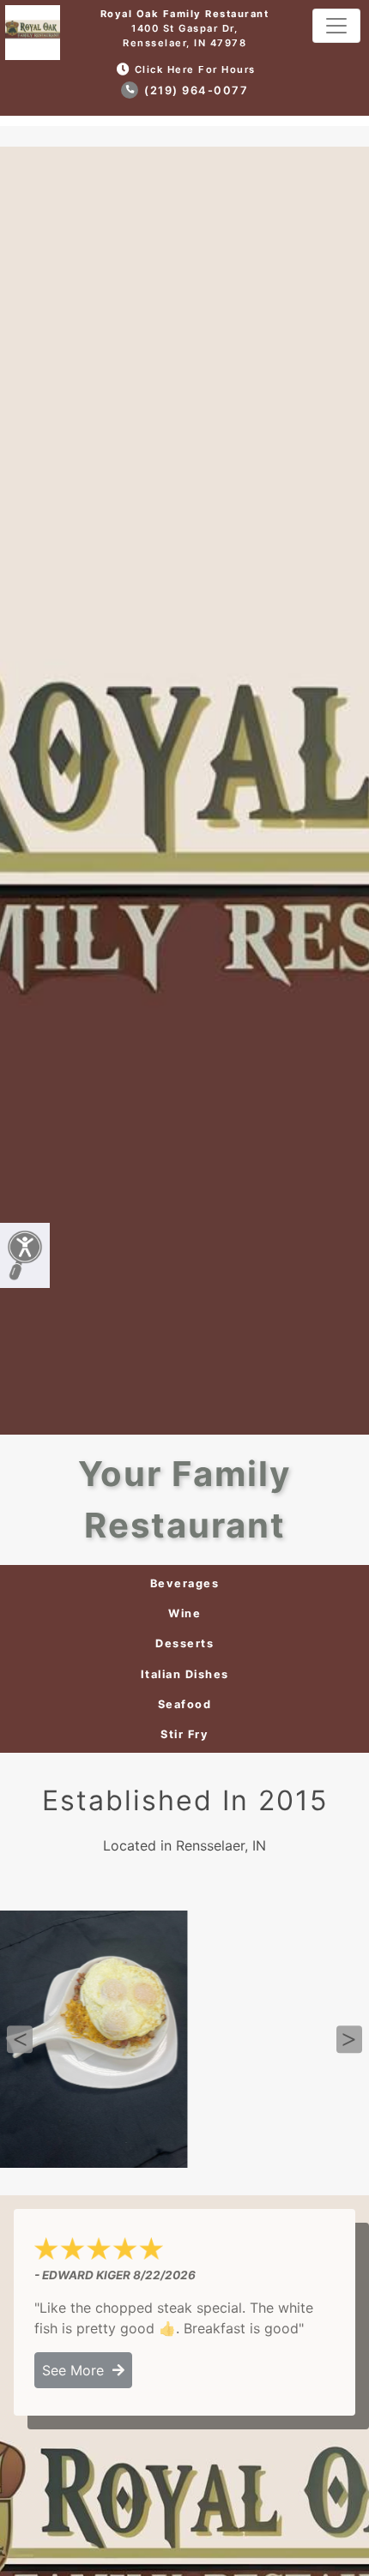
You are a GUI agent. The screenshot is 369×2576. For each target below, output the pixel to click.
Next (349, 2039)
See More (77, 2370)
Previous (20, 2039)
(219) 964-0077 (195, 90)
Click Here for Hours (195, 69)
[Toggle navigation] (336, 26)
